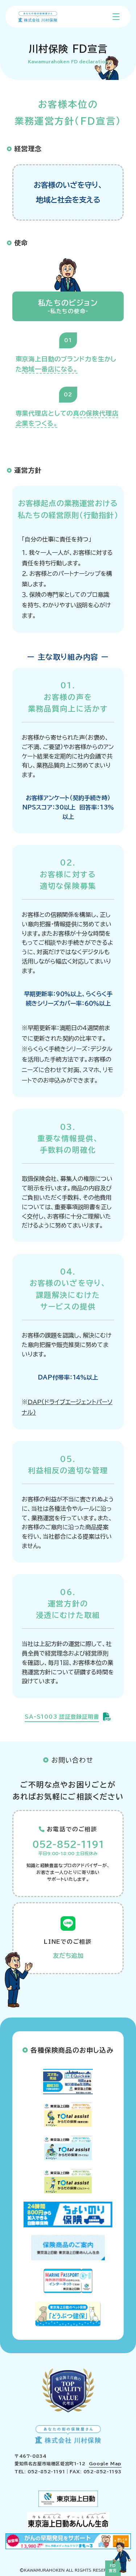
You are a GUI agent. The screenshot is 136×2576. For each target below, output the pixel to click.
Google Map (105, 2464)
